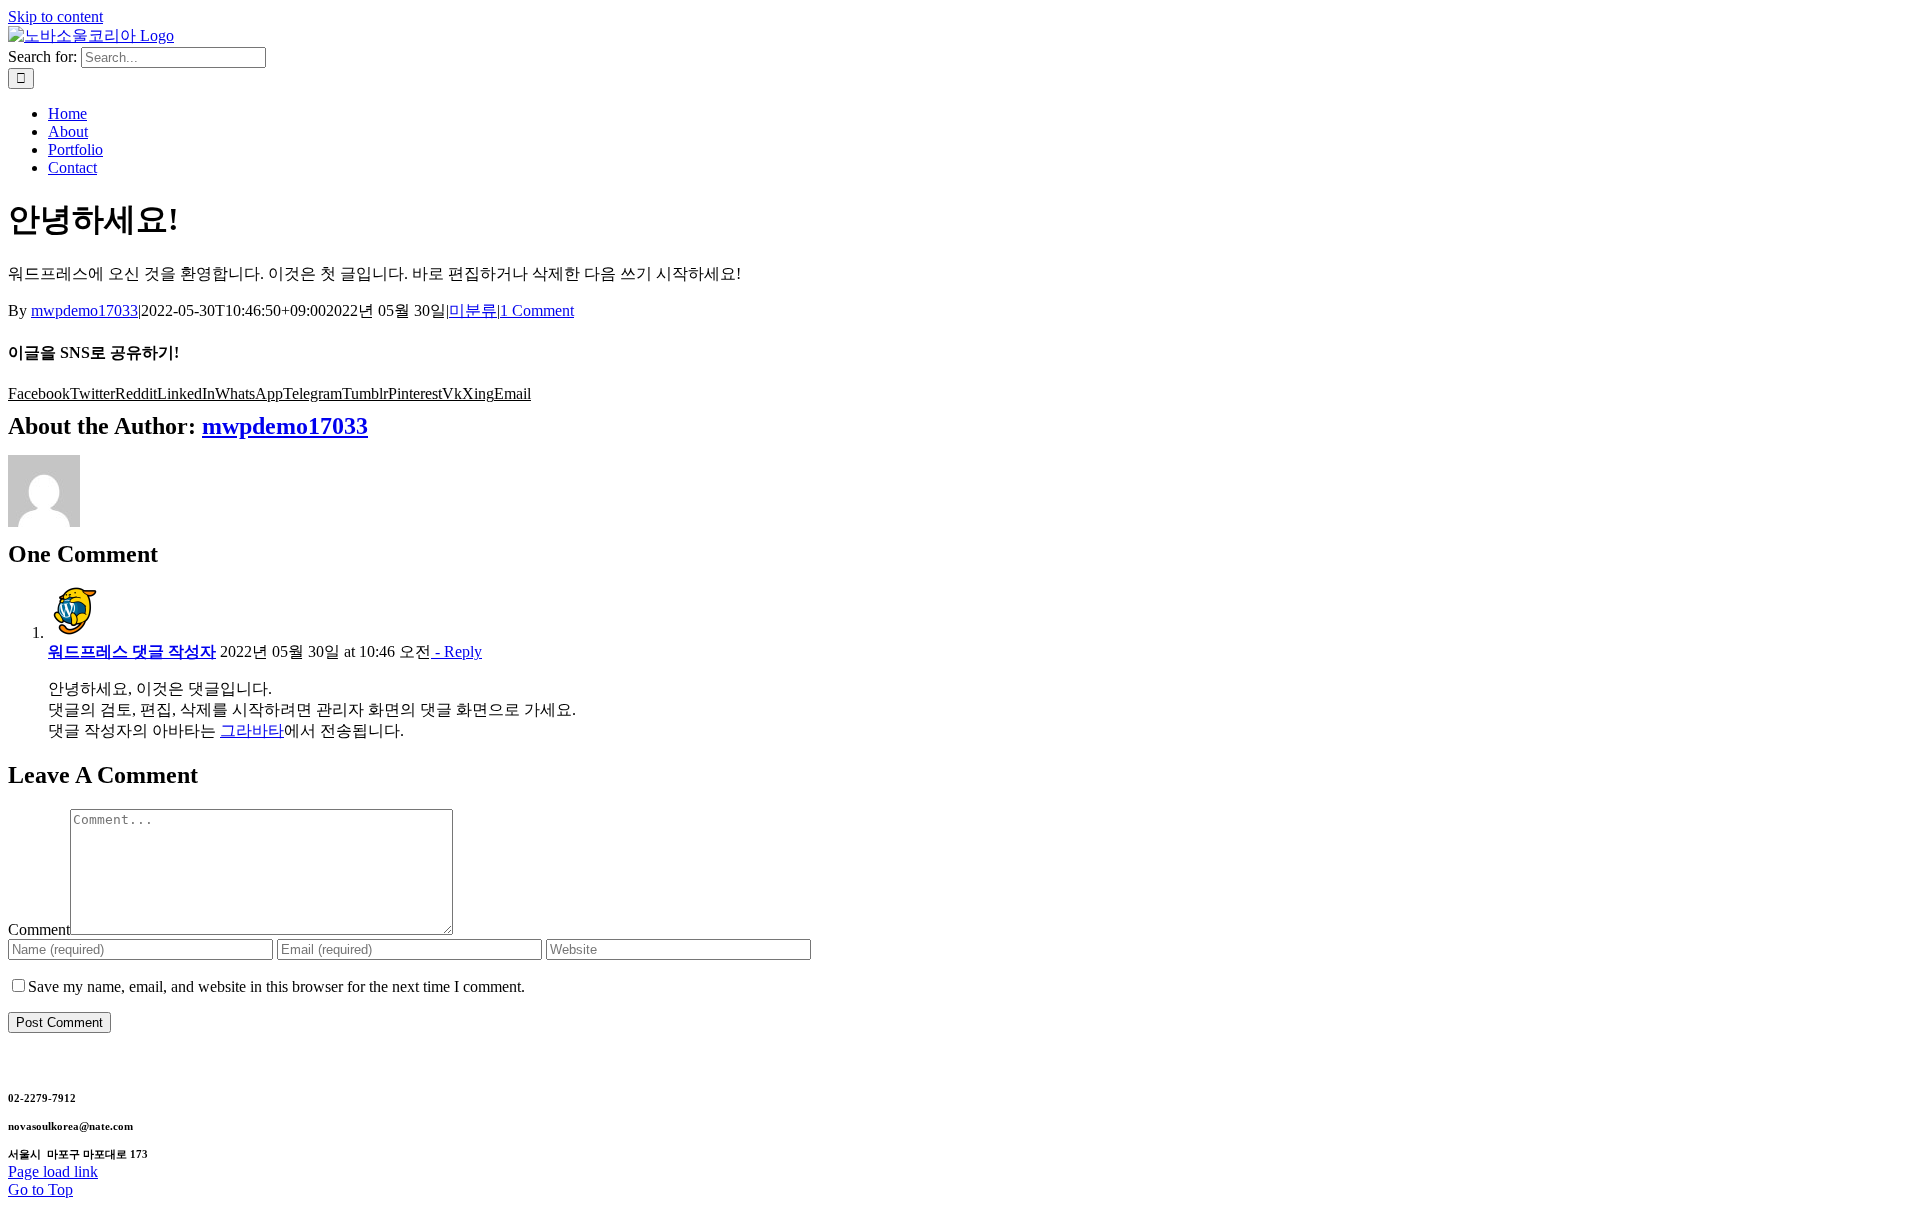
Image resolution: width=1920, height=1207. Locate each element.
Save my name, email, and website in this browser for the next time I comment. (276, 986)
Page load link (53, 1171)
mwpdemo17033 (84, 310)
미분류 (473, 310)
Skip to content (55, 16)
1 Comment (537, 310)
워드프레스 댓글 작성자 (132, 651)
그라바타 (252, 730)
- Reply (456, 651)
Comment (39, 929)
